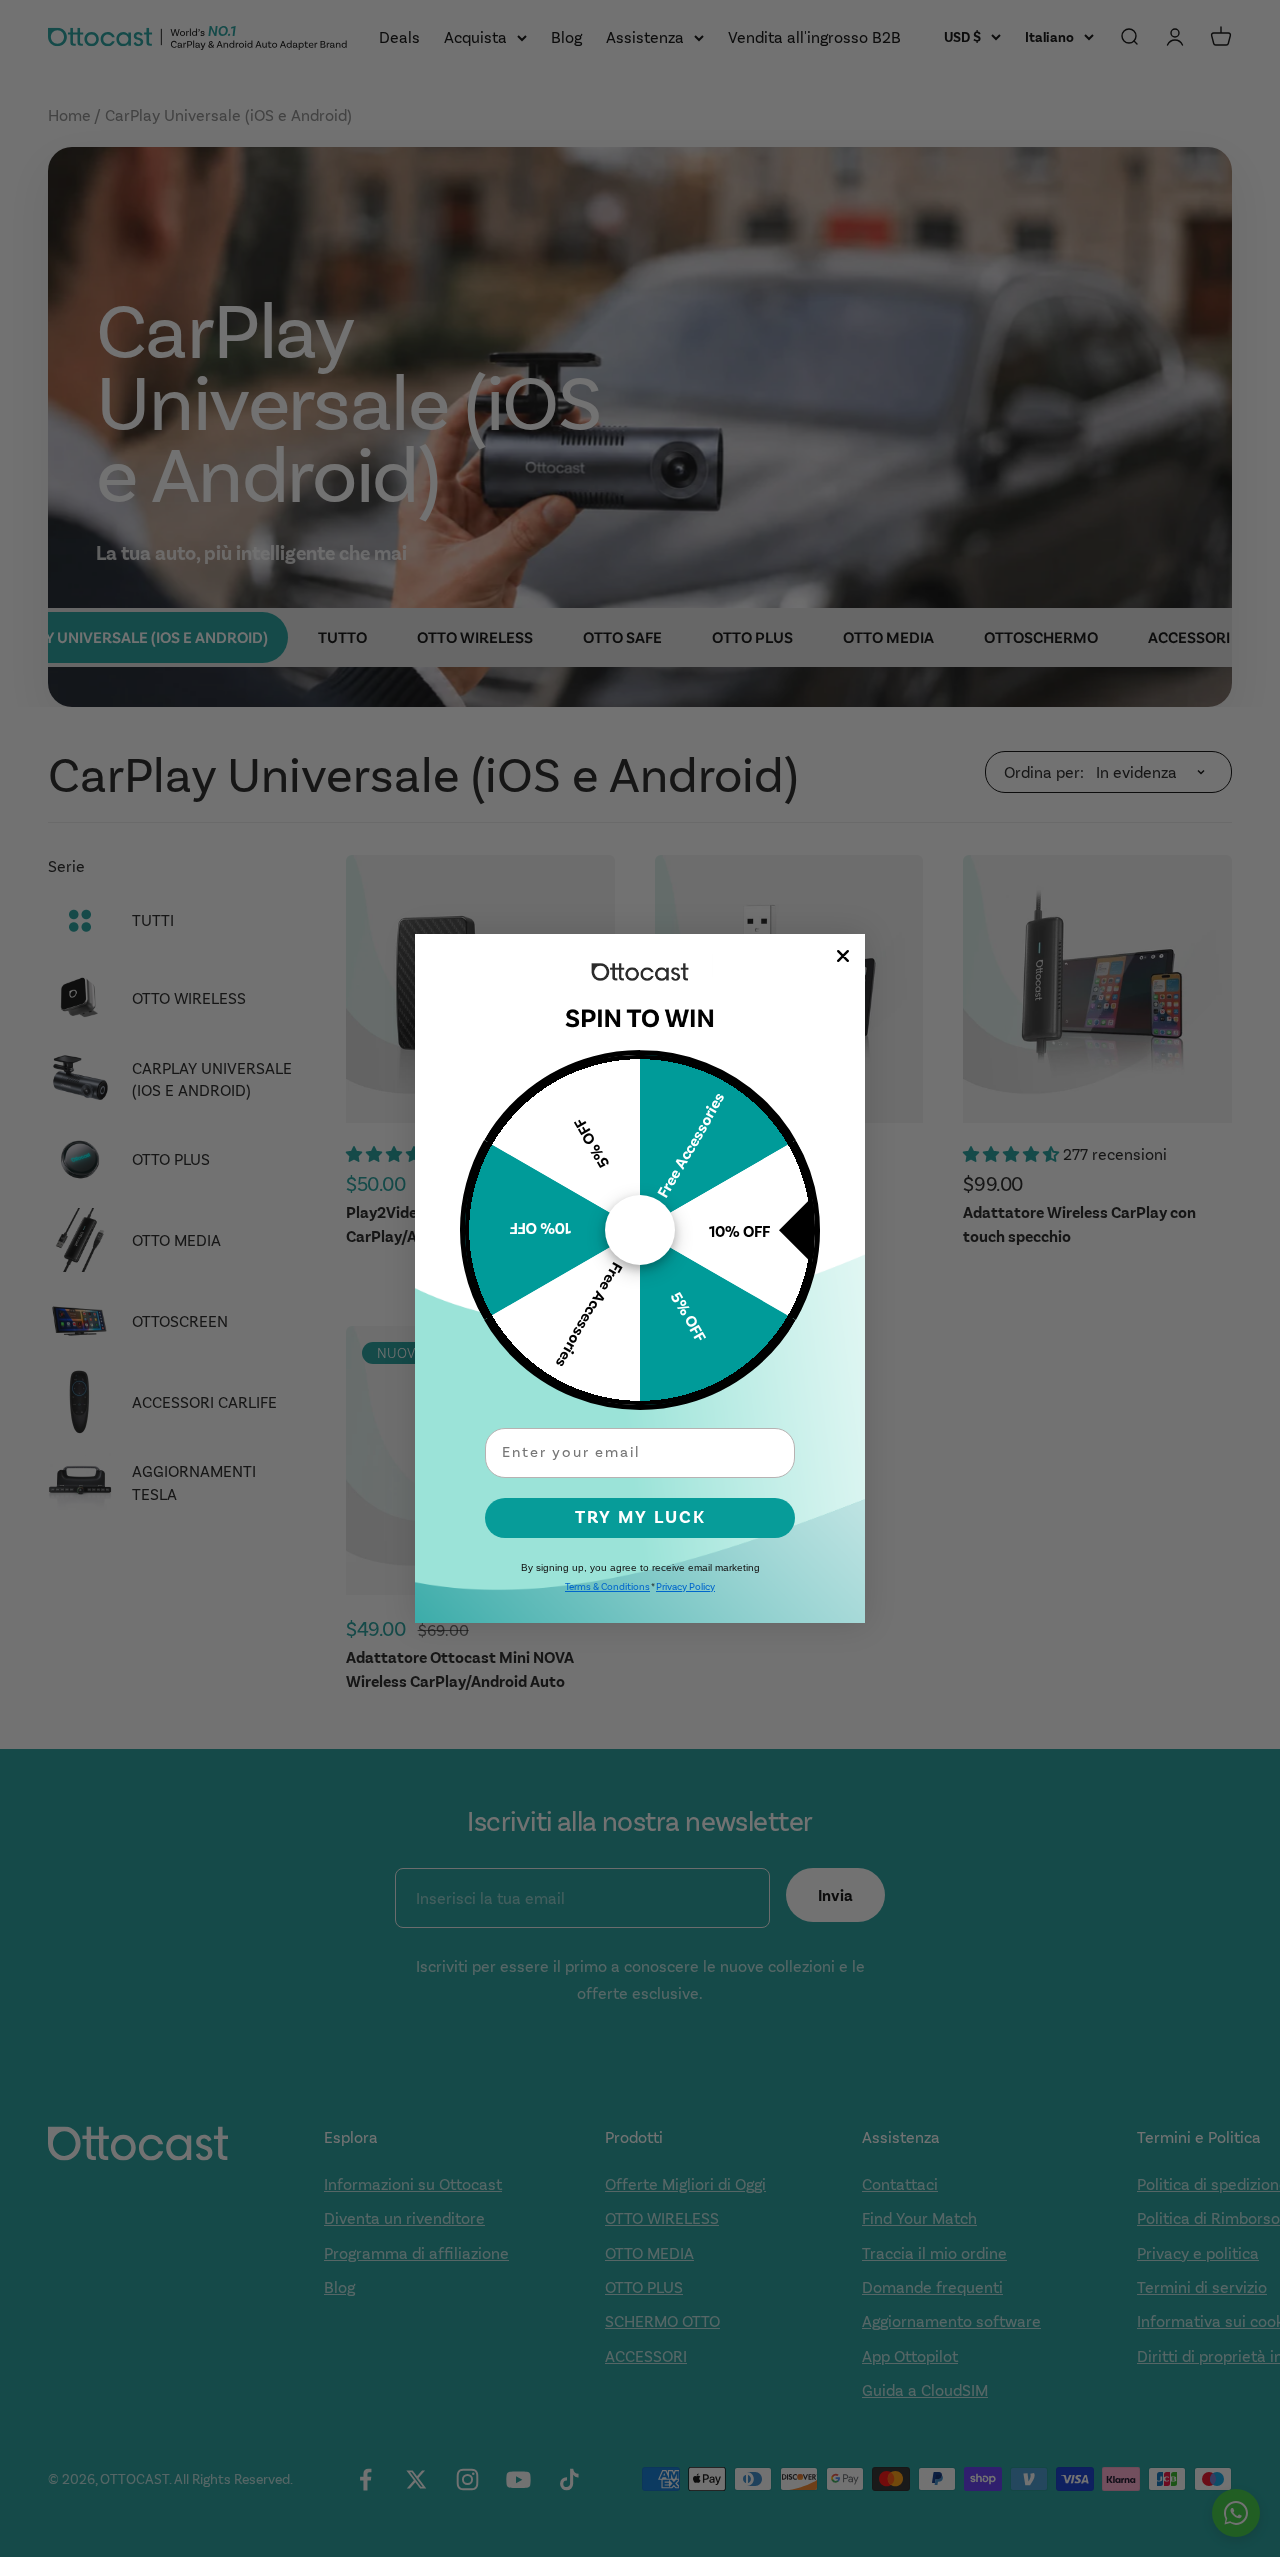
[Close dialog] (843, 956)
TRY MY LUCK (640, 1517)
